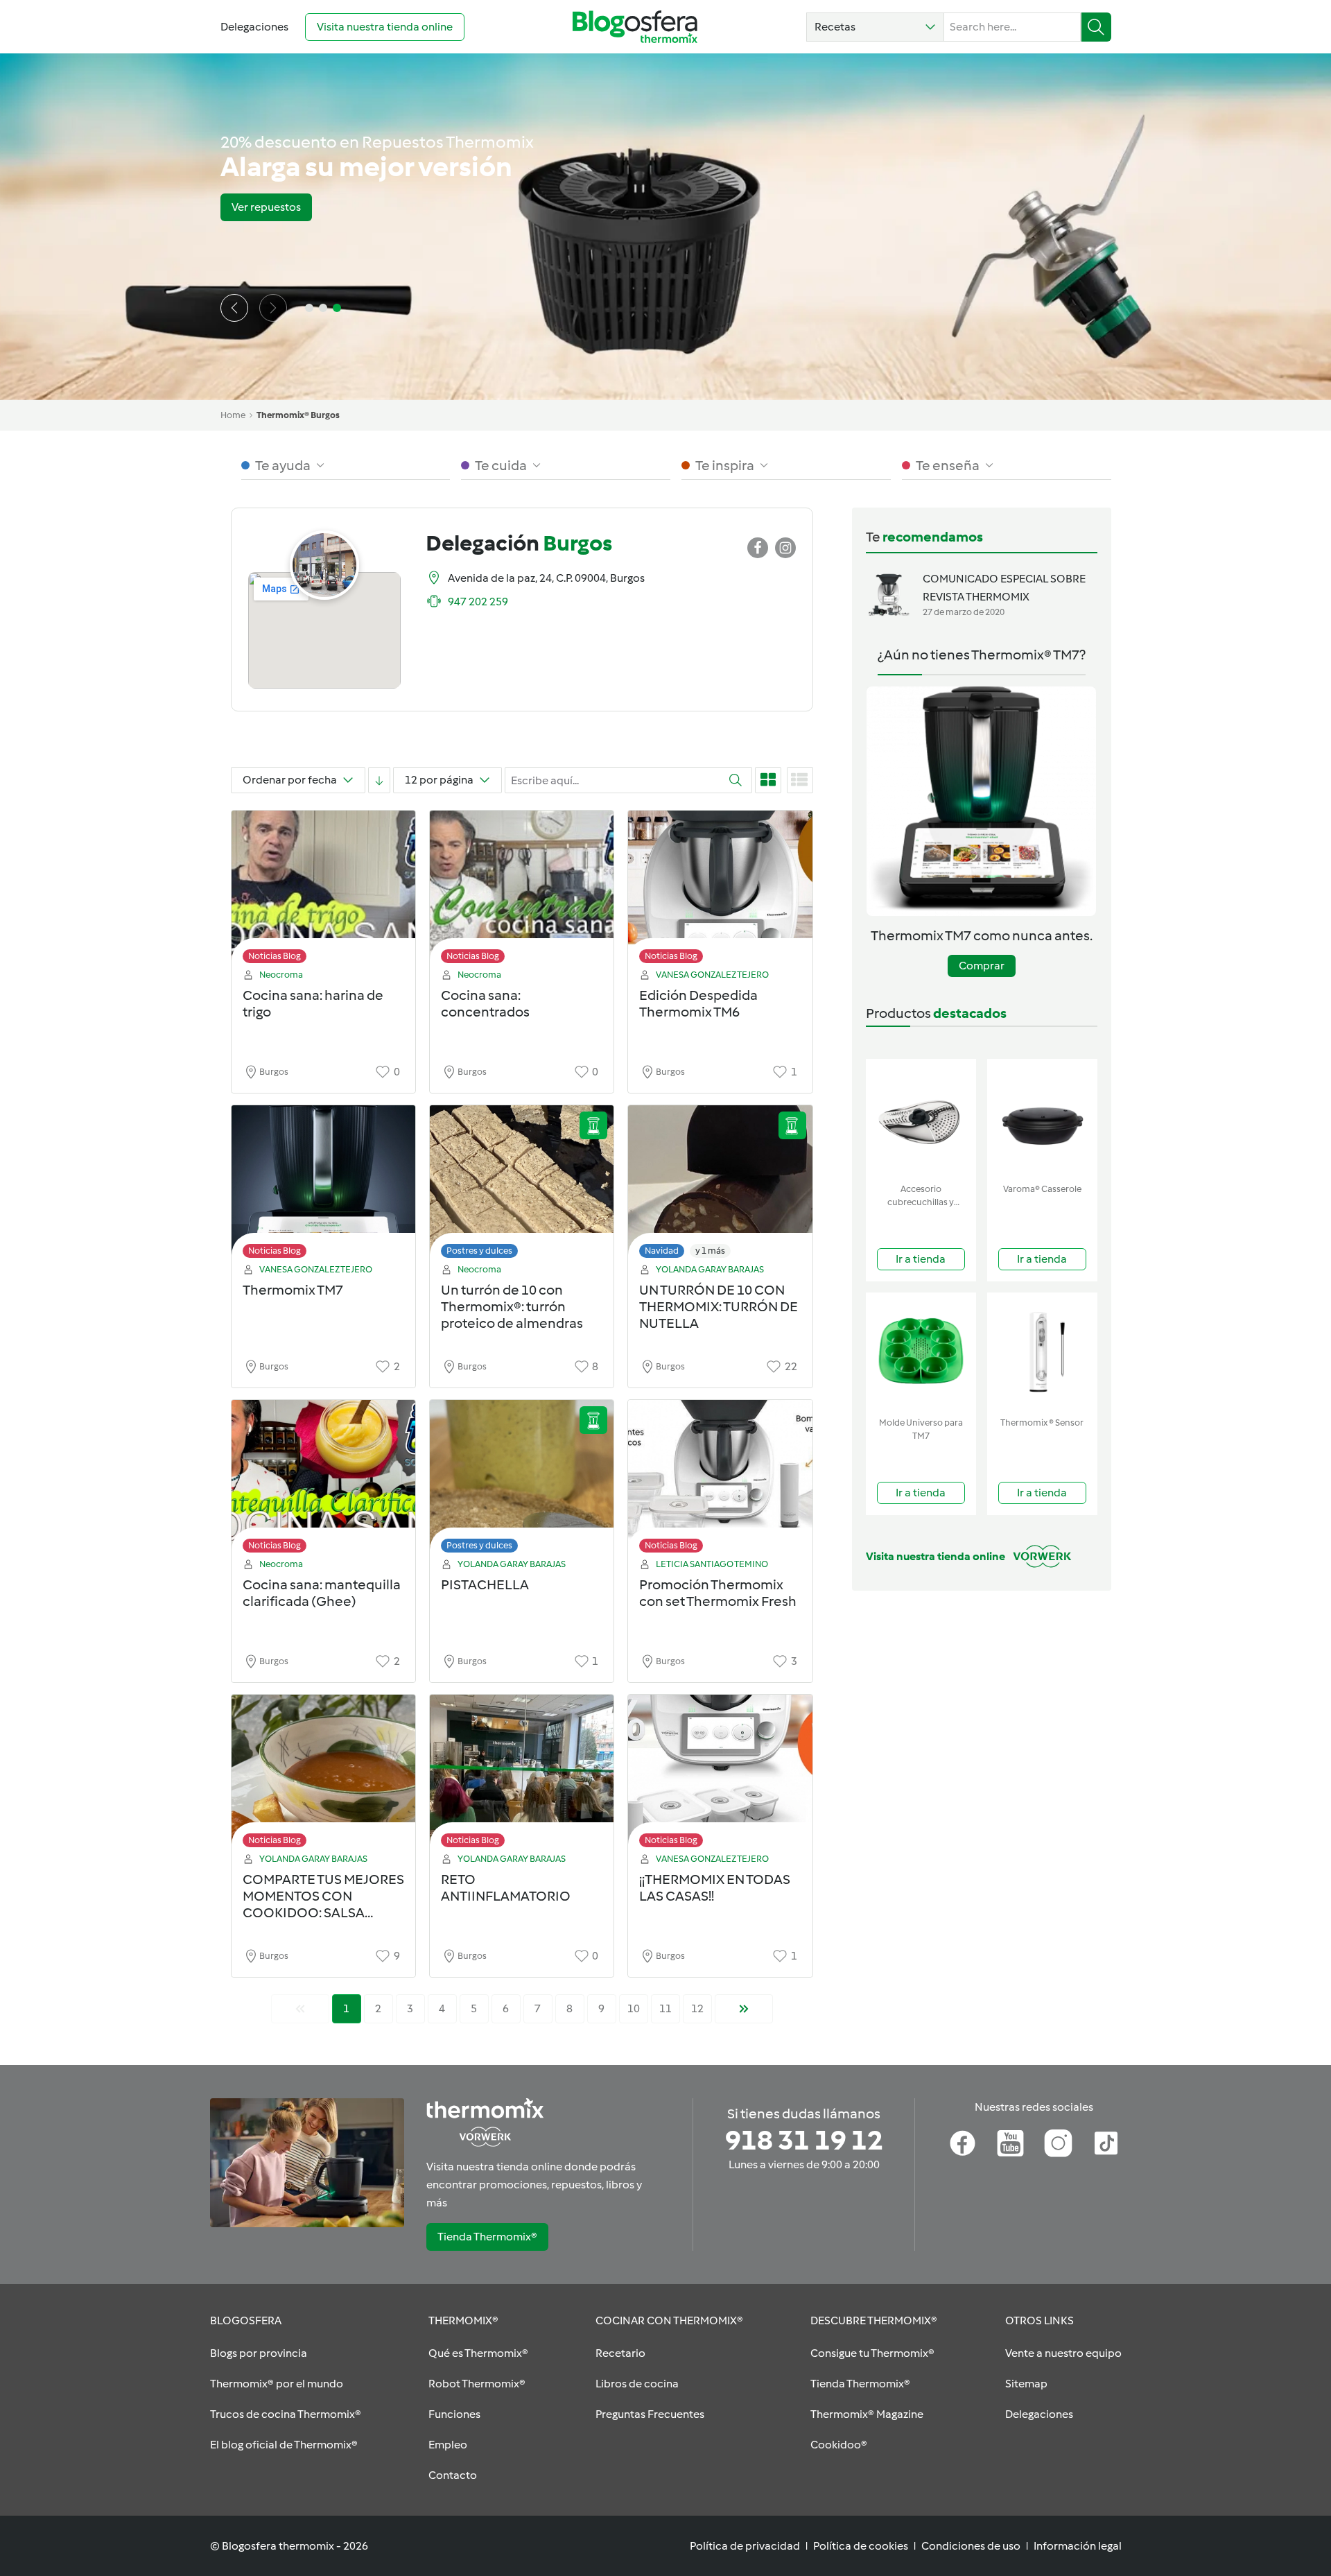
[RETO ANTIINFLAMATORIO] (522, 1775)
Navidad (662, 1251)
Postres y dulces (479, 1251)
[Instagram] (1058, 2143)
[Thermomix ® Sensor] (1042, 1352)
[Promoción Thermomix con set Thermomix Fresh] (720, 1480)
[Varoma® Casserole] (1042, 1118)
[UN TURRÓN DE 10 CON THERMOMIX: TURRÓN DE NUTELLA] (720, 1185)
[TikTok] (1106, 2143)
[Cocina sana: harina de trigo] (323, 891)
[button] (875, 27)
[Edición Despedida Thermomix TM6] (720, 891)
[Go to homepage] (635, 27)
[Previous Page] (300, 2009)
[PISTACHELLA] (522, 1480)
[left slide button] (234, 308)
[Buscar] (1096, 27)
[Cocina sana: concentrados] (522, 891)
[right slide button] (273, 308)
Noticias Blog (275, 956)
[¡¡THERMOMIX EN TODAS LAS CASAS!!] (720, 1775)
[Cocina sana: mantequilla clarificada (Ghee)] (323, 1480)
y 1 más (710, 1251)
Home (233, 415)
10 (634, 2008)
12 (697, 2008)
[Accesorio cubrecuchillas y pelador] (921, 1118)
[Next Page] (744, 2009)
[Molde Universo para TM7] (921, 1352)
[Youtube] (1010, 2143)
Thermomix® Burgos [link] (298, 415)
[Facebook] (963, 2143)
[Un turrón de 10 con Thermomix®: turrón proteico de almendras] (522, 1185)
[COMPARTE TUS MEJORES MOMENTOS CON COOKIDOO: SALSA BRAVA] (323, 1775)
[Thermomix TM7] (323, 1185)
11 (665, 2008)
